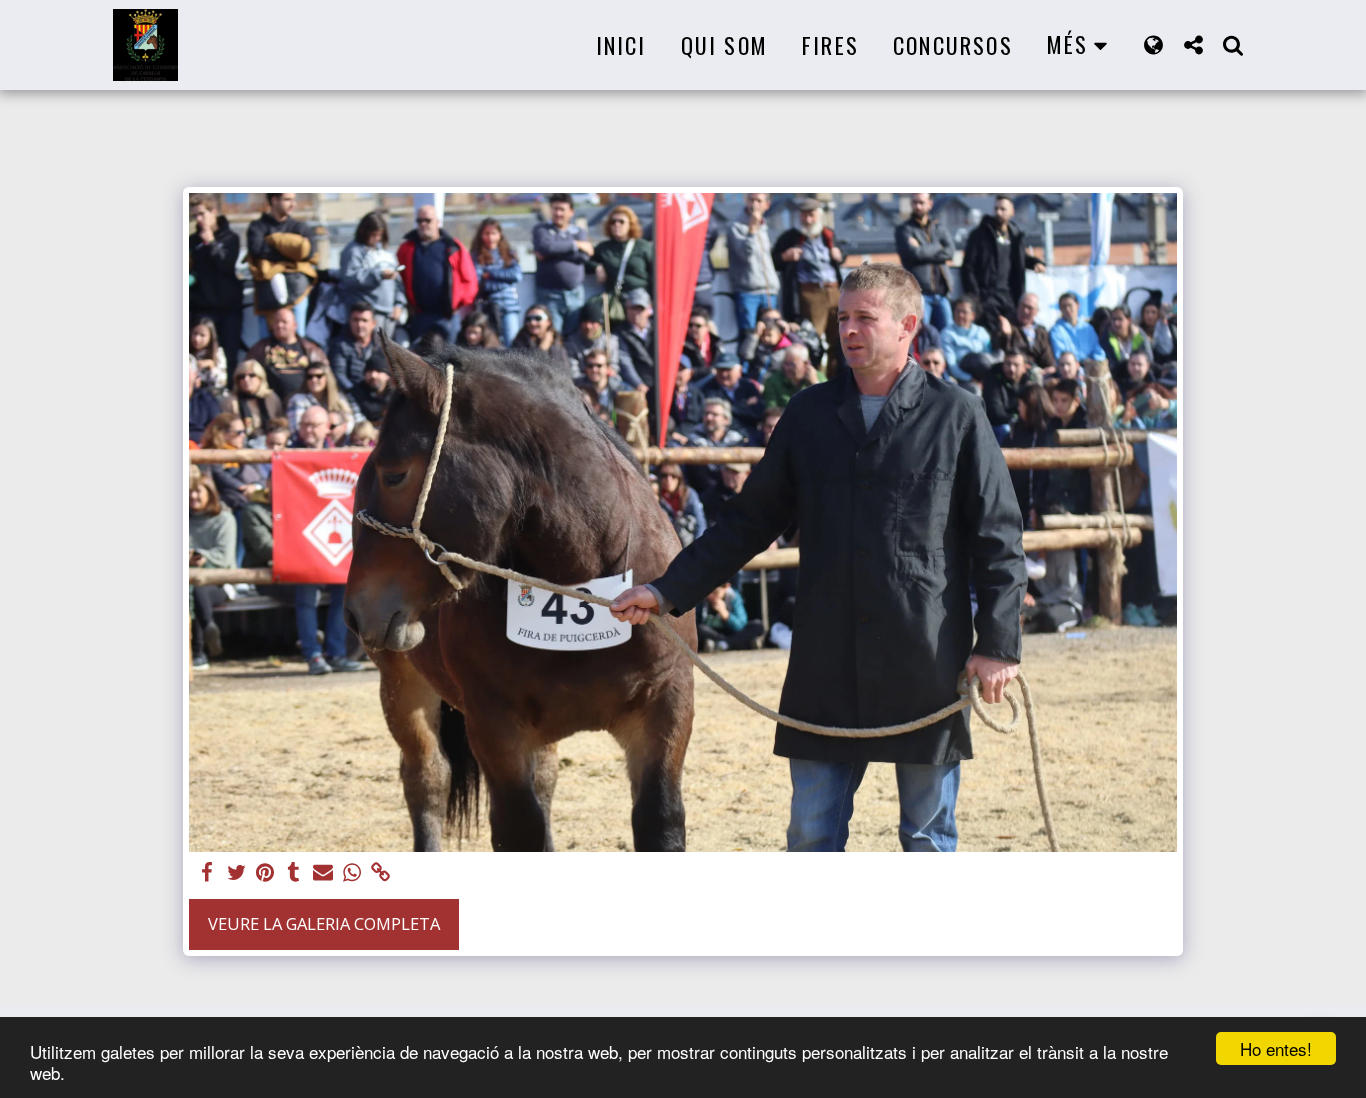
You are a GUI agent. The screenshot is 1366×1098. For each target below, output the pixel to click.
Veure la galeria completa (324, 923)
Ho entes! (1276, 1048)
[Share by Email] (323, 873)
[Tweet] (236, 873)
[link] (380, 873)
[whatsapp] (351, 873)
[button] (1193, 44)
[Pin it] (265, 873)
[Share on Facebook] (207, 873)
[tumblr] (294, 873)
